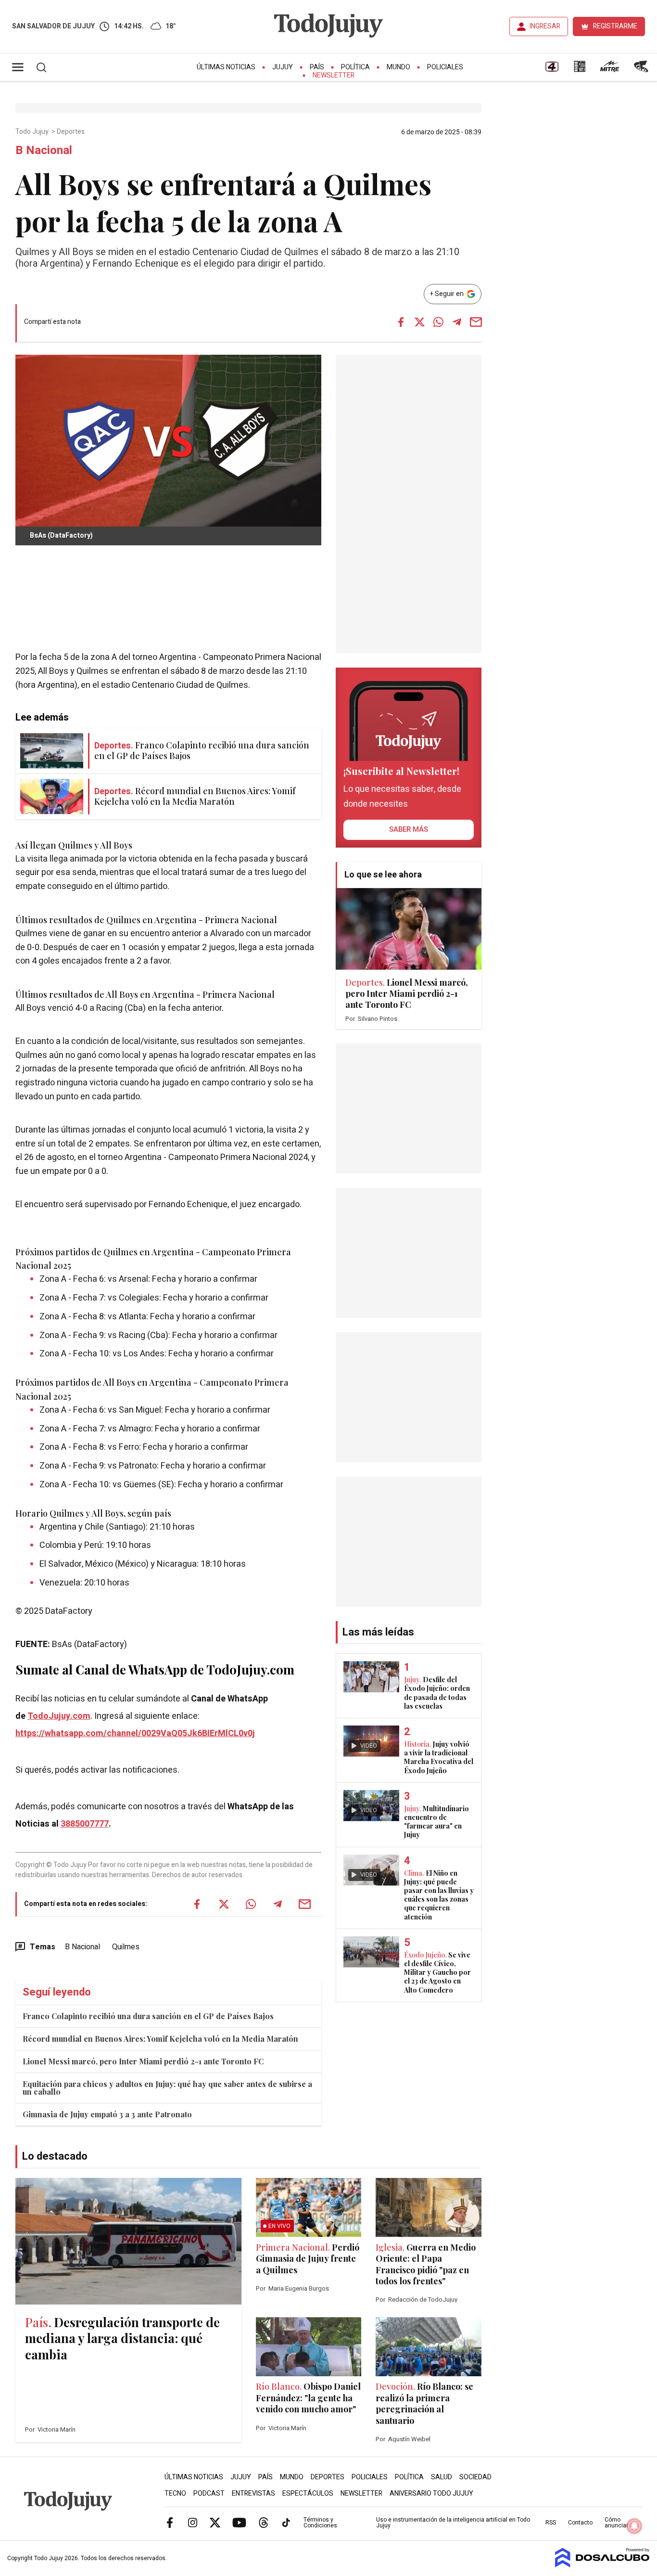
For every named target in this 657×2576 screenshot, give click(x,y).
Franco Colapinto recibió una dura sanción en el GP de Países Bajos (148, 2016)
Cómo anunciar (616, 2523)
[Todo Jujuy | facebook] (170, 2522)
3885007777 (85, 1824)
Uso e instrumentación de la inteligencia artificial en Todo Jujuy (453, 2523)
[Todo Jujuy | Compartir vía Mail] (476, 322)
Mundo (398, 67)
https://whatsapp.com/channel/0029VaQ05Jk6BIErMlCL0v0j (135, 1733)
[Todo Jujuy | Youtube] (239, 2522)
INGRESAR (545, 26)
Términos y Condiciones (320, 2523)
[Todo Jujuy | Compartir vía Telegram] (457, 322)
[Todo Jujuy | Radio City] (580, 70)
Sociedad (475, 2477)
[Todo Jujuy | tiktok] (286, 2522)
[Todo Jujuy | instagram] (192, 2522)
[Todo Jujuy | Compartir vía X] (419, 322)
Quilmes (126, 1947)
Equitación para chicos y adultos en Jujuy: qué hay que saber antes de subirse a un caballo (167, 2088)
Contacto (580, 2523)
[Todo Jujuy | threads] (264, 2522)
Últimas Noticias (226, 67)
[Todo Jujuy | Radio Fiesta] (642, 70)
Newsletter (334, 75)
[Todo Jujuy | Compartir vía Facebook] (401, 322)
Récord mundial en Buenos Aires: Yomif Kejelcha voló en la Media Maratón (160, 2039)
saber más (409, 829)
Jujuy (283, 67)
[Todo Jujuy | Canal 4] (552, 70)
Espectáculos (308, 2493)
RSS (551, 2523)
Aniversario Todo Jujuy (431, 2493)
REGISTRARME (615, 26)
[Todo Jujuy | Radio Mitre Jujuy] (609, 70)
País (317, 67)
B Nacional (82, 1947)
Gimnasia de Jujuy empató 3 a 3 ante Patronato (107, 2114)
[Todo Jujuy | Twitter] (215, 2522)
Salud (442, 2477)
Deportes (71, 132)
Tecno (175, 2493)
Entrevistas (253, 2493)
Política (355, 67)
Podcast (209, 2493)
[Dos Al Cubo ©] (602, 2565)
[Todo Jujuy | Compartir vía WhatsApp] (438, 322)
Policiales (445, 67)
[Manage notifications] (634, 2526)
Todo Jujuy (33, 132)
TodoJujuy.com (59, 1716)
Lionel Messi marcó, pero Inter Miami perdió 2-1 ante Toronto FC (143, 2061)
